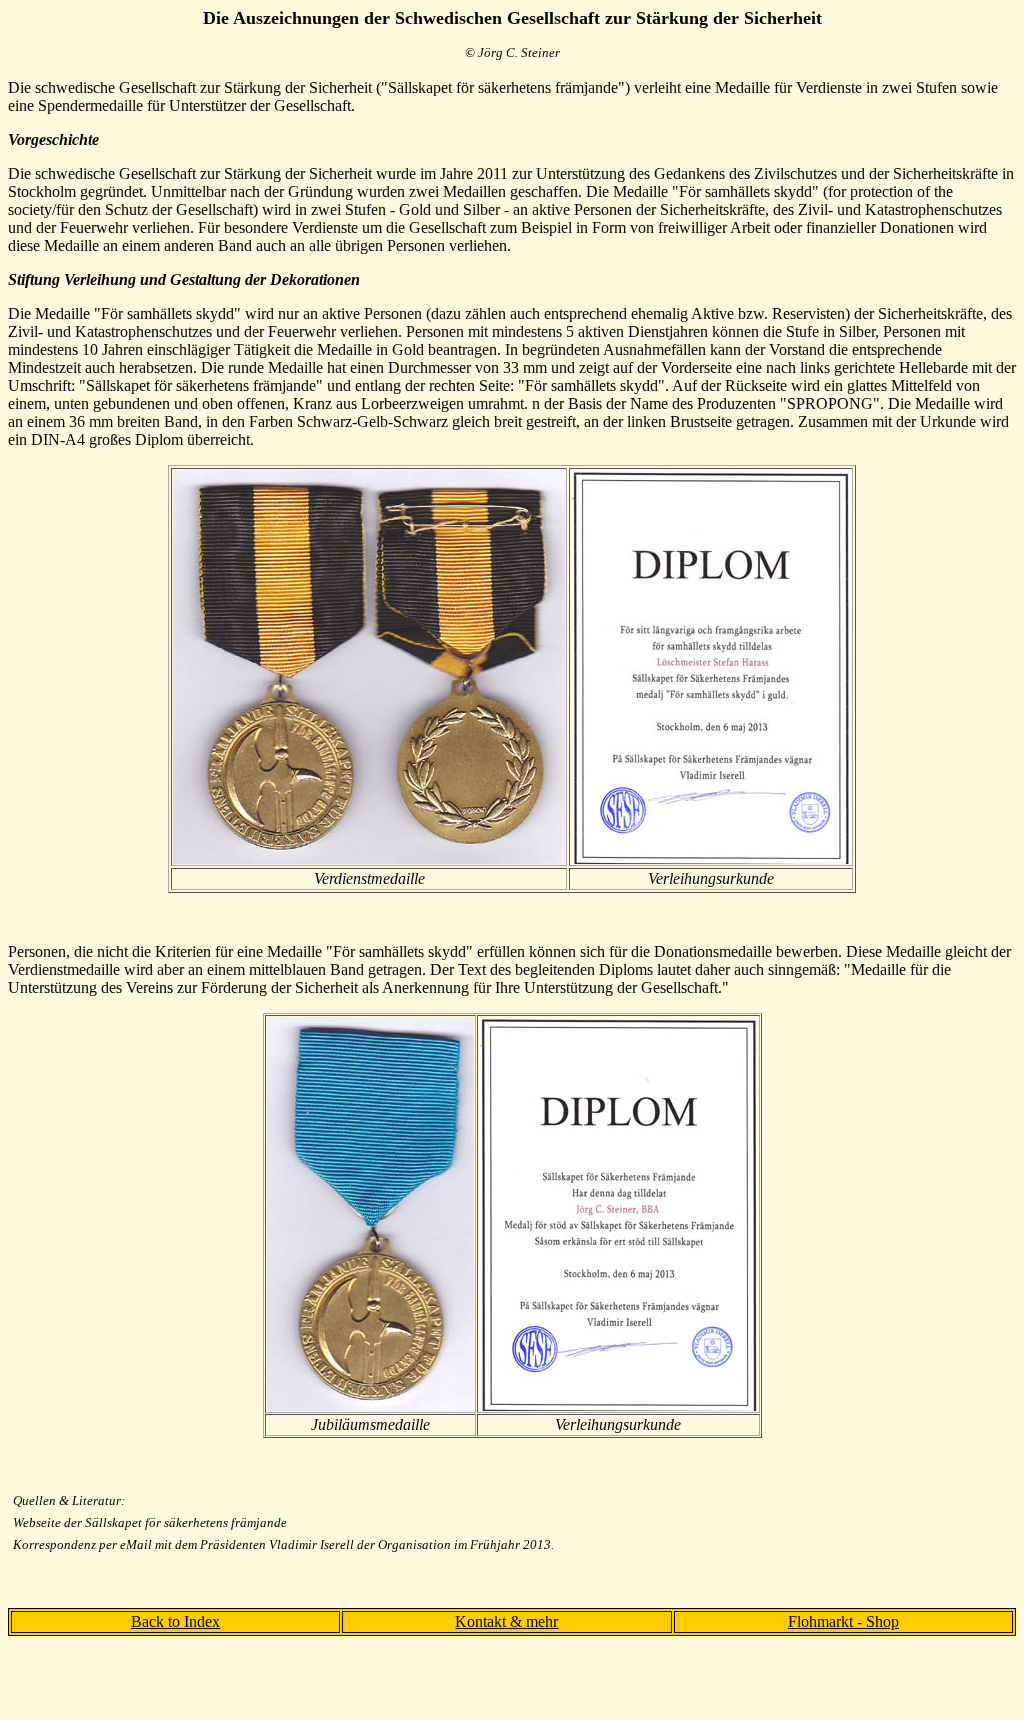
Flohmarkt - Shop (843, 1621)
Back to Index (175, 1621)
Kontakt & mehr (506, 1621)
